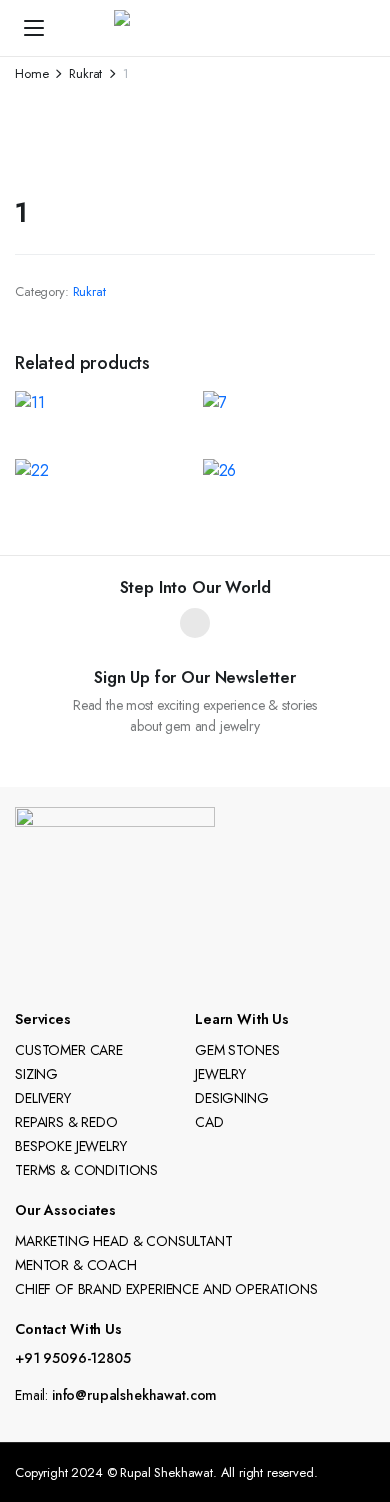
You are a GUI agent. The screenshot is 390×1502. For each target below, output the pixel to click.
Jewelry (220, 1074)
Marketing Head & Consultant (124, 1241)
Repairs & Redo (66, 1122)
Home (31, 73)
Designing (232, 1098)
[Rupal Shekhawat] (214, 28)
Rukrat (85, 73)
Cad (209, 1122)
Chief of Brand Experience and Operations (166, 1289)
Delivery (43, 1098)
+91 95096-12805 (73, 1358)
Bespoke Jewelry (71, 1146)
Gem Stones (237, 1050)
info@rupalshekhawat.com (134, 1395)
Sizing (36, 1074)
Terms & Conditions (86, 1170)
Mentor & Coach (76, 1265)
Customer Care (69, 1050)
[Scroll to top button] (358, 1412)
